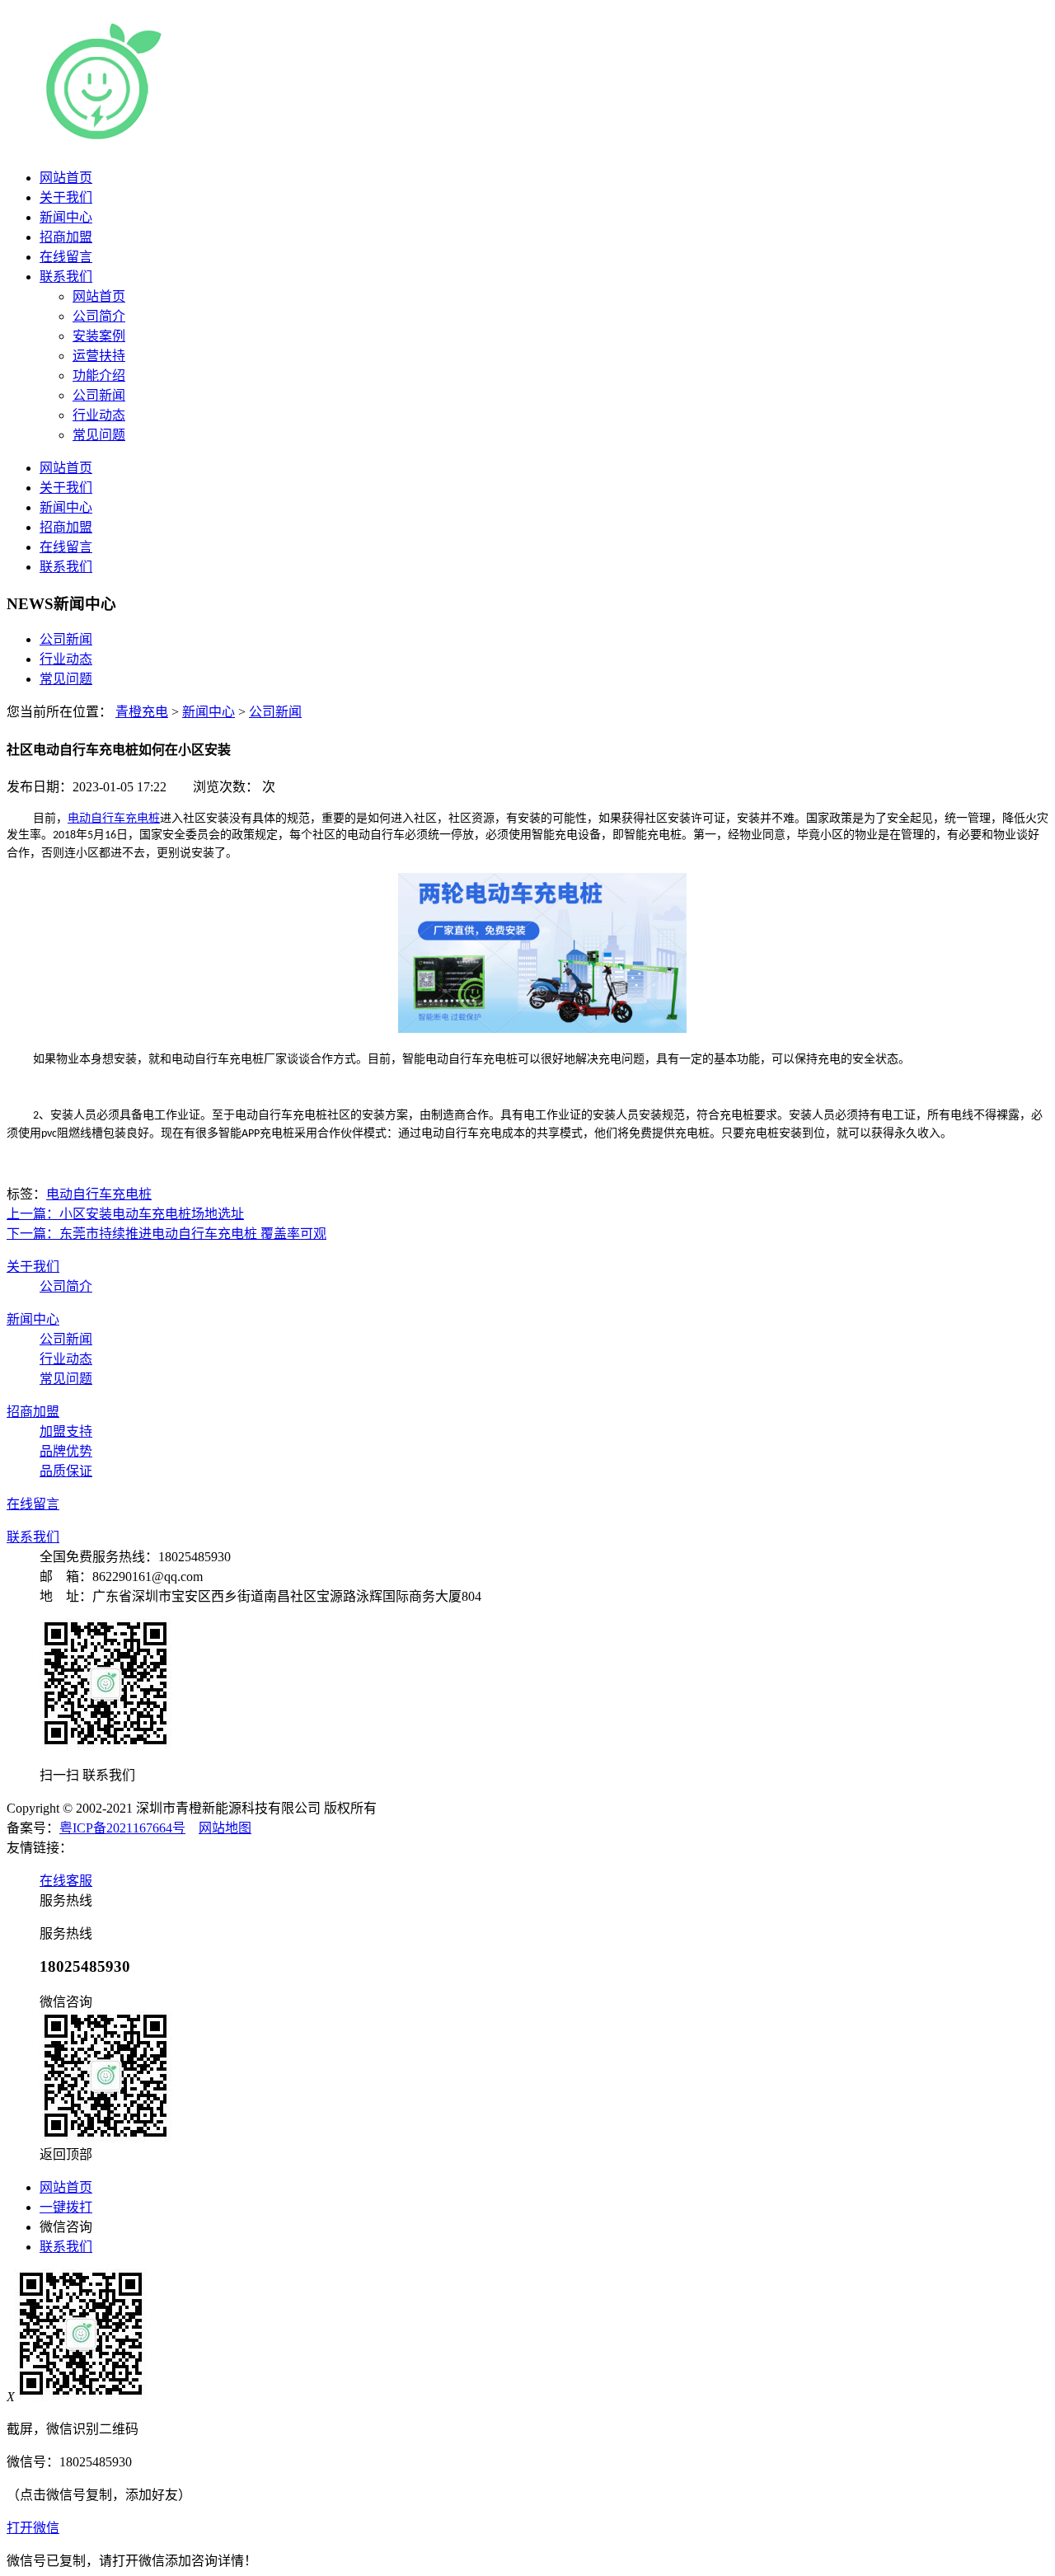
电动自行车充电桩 (114, 818)
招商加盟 (66, 237)
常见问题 (66, 679)
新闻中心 (66, 217)
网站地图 (225, 1828)
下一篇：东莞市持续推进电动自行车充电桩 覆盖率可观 (166, 1234)
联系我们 (66, 277)
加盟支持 (66, 1431)
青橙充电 (142, 712)
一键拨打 (66, 2207)
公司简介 (66, 1286)
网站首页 (66, 178)
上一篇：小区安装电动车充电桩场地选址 (125, 1214)
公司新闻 (66, 639)
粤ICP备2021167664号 (122, 1828)
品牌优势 (66, 1451)
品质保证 (66, 1471)
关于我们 (66, 197)
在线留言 (66, 257)
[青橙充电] (239, 139)
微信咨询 (66, 2227)
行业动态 (66, 659)
